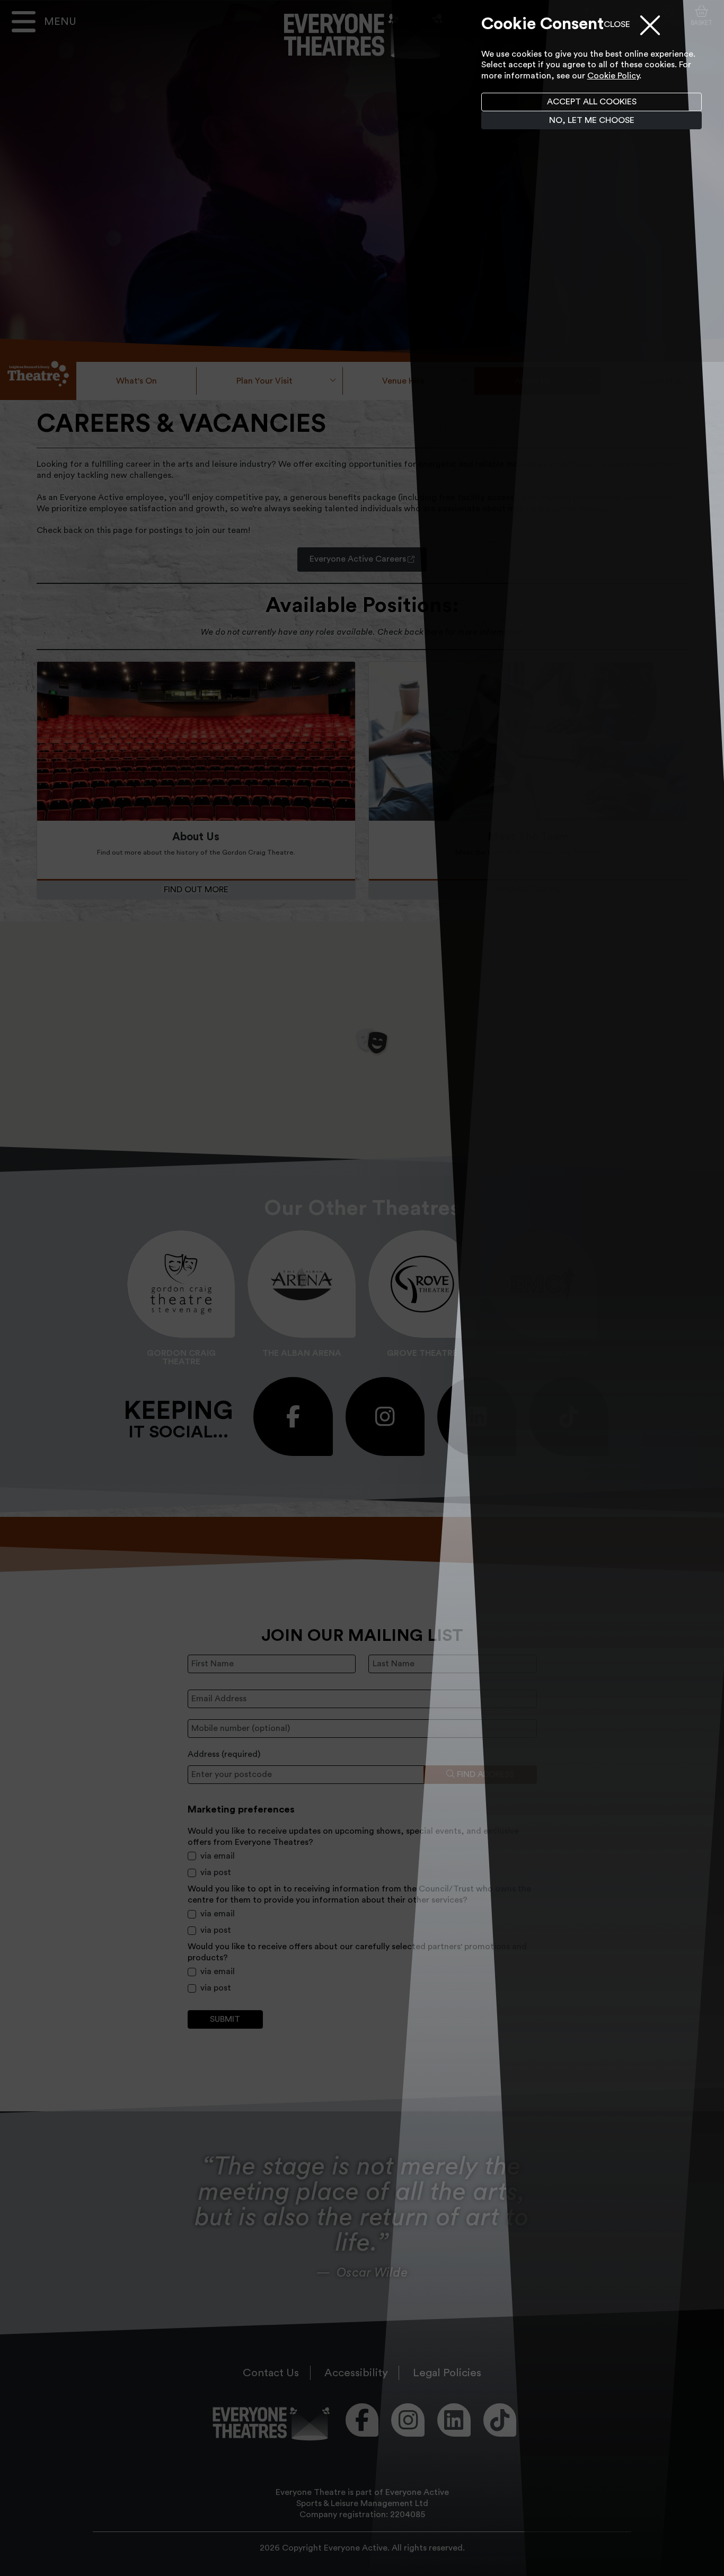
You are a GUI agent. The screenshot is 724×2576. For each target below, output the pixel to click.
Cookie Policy (613, 76)
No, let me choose (592, 120)
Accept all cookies (592, 102)
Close (617, 24)
